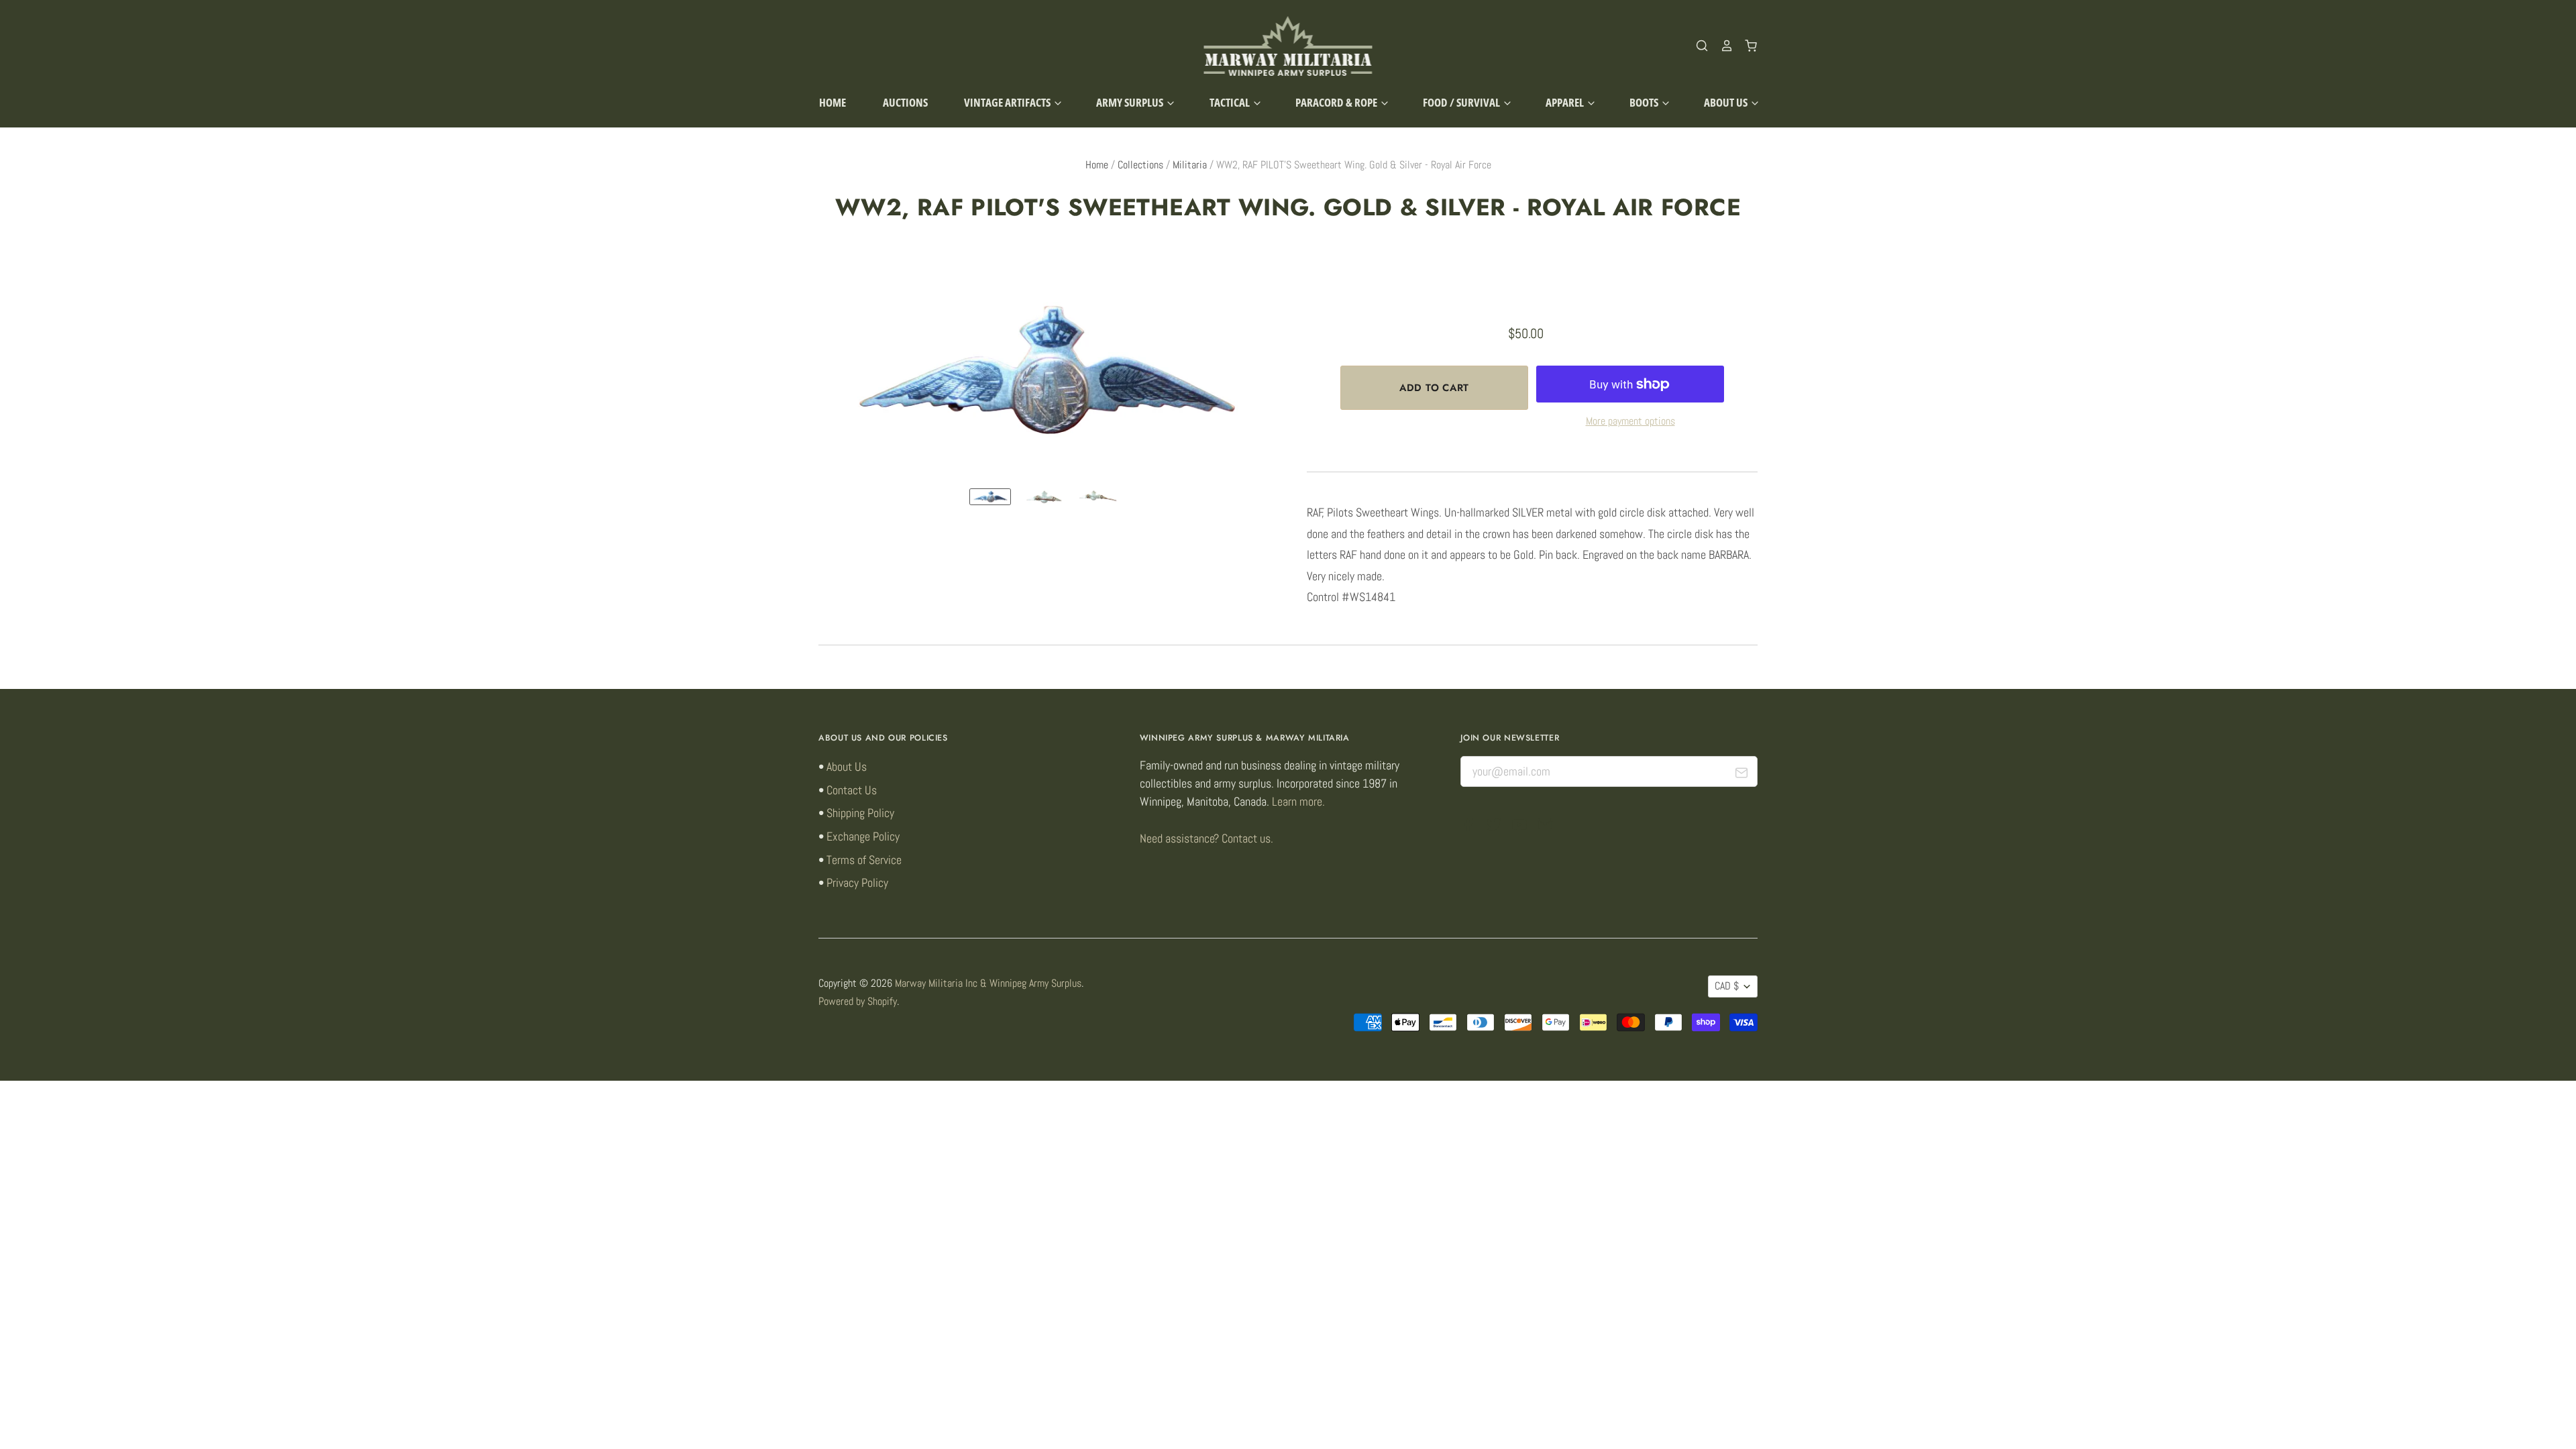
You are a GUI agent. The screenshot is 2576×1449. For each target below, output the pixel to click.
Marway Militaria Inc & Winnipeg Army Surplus (988, 983)
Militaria (1190, 165)
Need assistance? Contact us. (1206, 838)
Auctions (905, 102)
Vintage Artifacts (1008, 102)
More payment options (1630, 421)
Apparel (1566, 102)
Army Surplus (1131, 102)
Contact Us (852, 790)
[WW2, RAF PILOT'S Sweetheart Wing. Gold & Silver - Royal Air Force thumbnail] (990, 497)
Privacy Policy (857, 882)
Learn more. (1298, 801)
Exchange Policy (863, 836)
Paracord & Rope (1337, 102)
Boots (1645, 102)
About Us (1727, 102)
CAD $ (1727, 986)
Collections (1140, 165)
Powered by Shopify (858, 1002)
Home (833, 102)
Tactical (1231, 102)
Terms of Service (864, 860)
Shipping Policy (860, 813)
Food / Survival (1462, 102)
